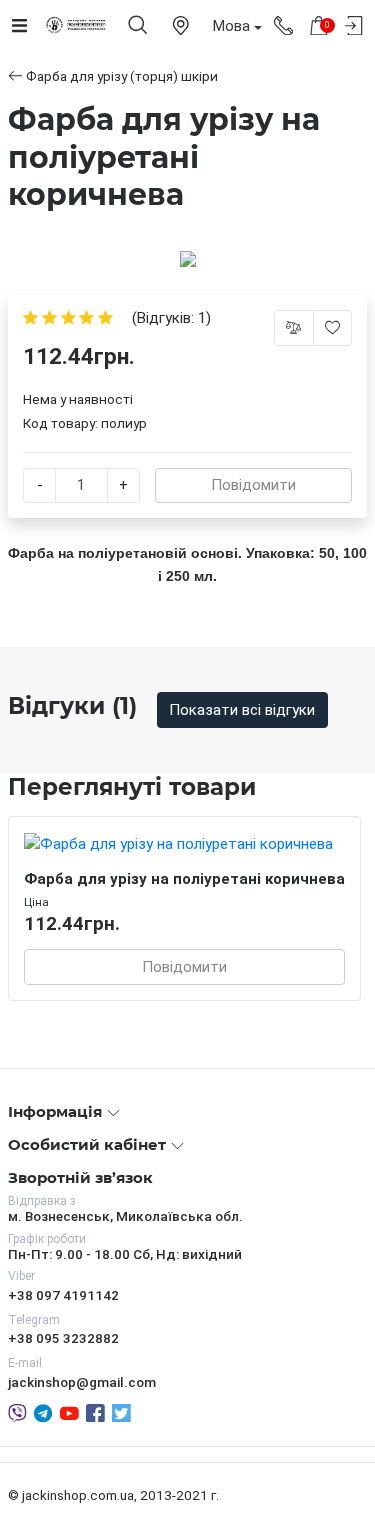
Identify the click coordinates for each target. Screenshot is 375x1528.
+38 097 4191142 (63, 1295)
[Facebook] (95, 1412)
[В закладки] (333, 328)
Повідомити (253, 485)
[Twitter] (121, 1412)
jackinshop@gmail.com (82, 1382)
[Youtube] (69, 1412)
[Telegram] (43, 1412)
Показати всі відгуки (242, 710)
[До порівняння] (294, 328)
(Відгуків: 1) (171, 318)
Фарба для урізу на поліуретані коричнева (184, 879)
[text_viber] (17, 1412)
